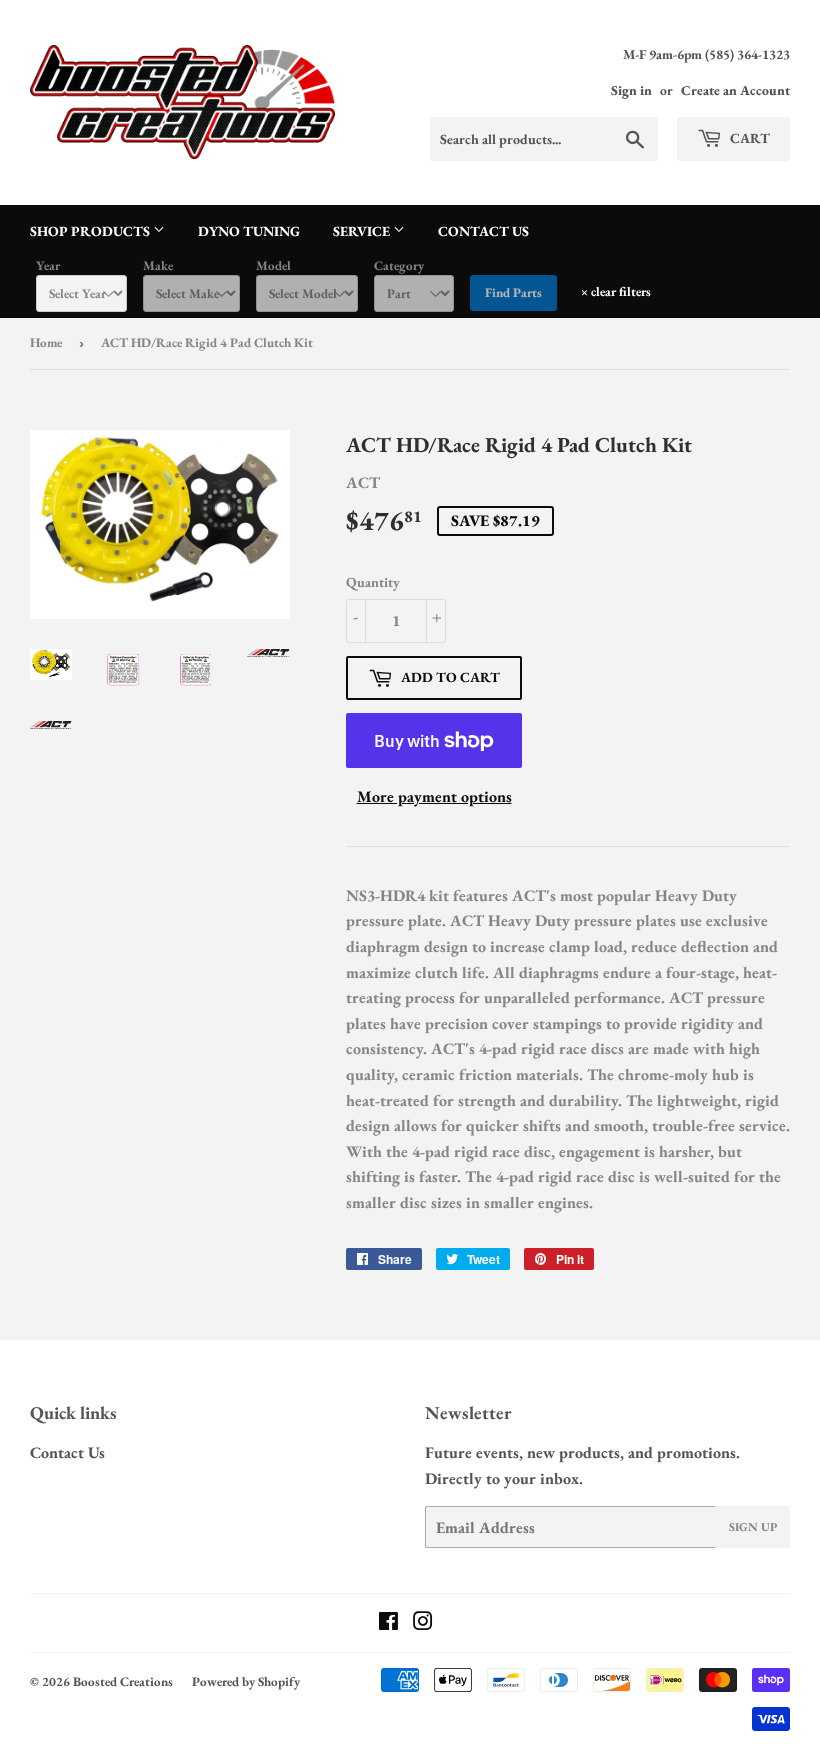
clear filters (616, 291)
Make (158, 265)
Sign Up (753, 1527)
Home (46, 342)
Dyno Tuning (249, 231)
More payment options (434, 796)
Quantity (373, 582)
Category (399, 265)
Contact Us (483, 231)
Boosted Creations (123, 1681)
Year (48, 265)
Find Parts (513, 292)
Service (363, 231)
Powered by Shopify (246, 1681)
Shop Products (91, 231)
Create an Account (735, 90)
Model (273, 265)
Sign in (631, 90)
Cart (748, 138)
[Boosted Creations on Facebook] (388, 1623)
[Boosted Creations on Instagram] (423, 1623)
